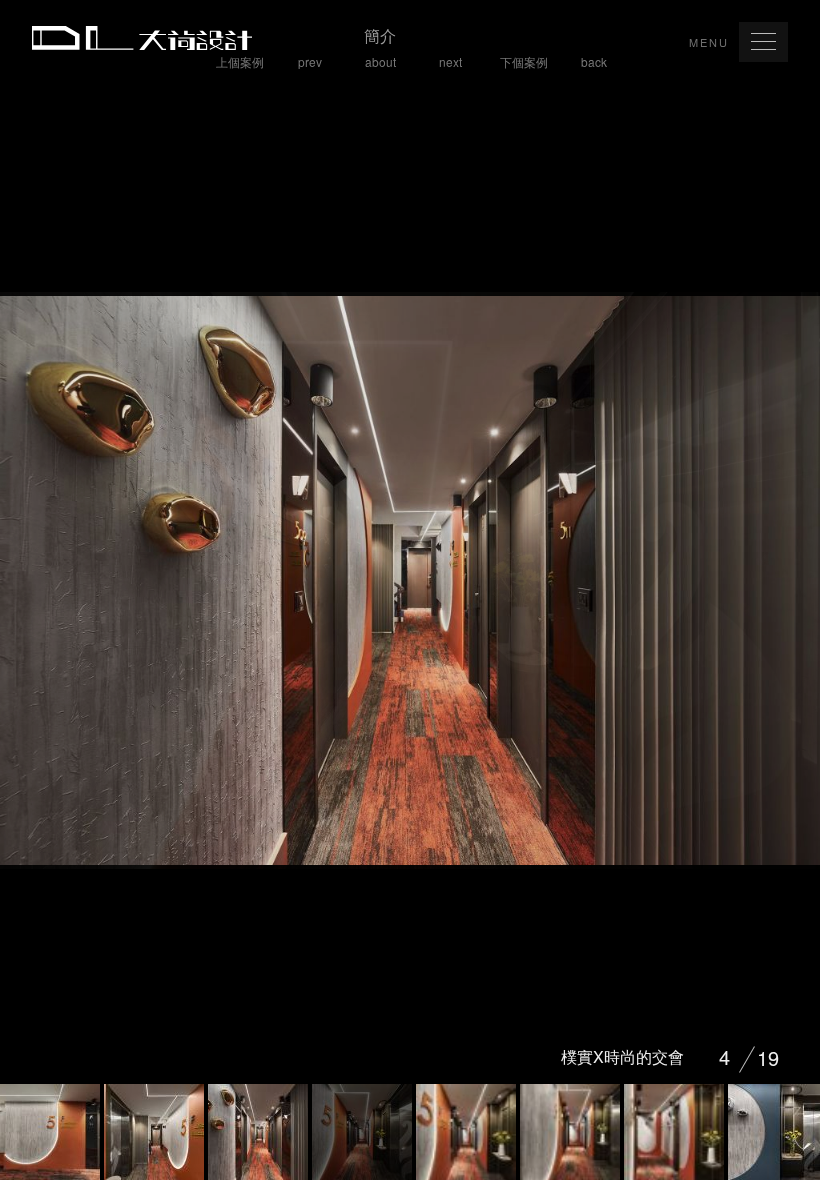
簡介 (380, 47)
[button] (763, 42)
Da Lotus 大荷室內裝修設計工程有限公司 (142, 38)
